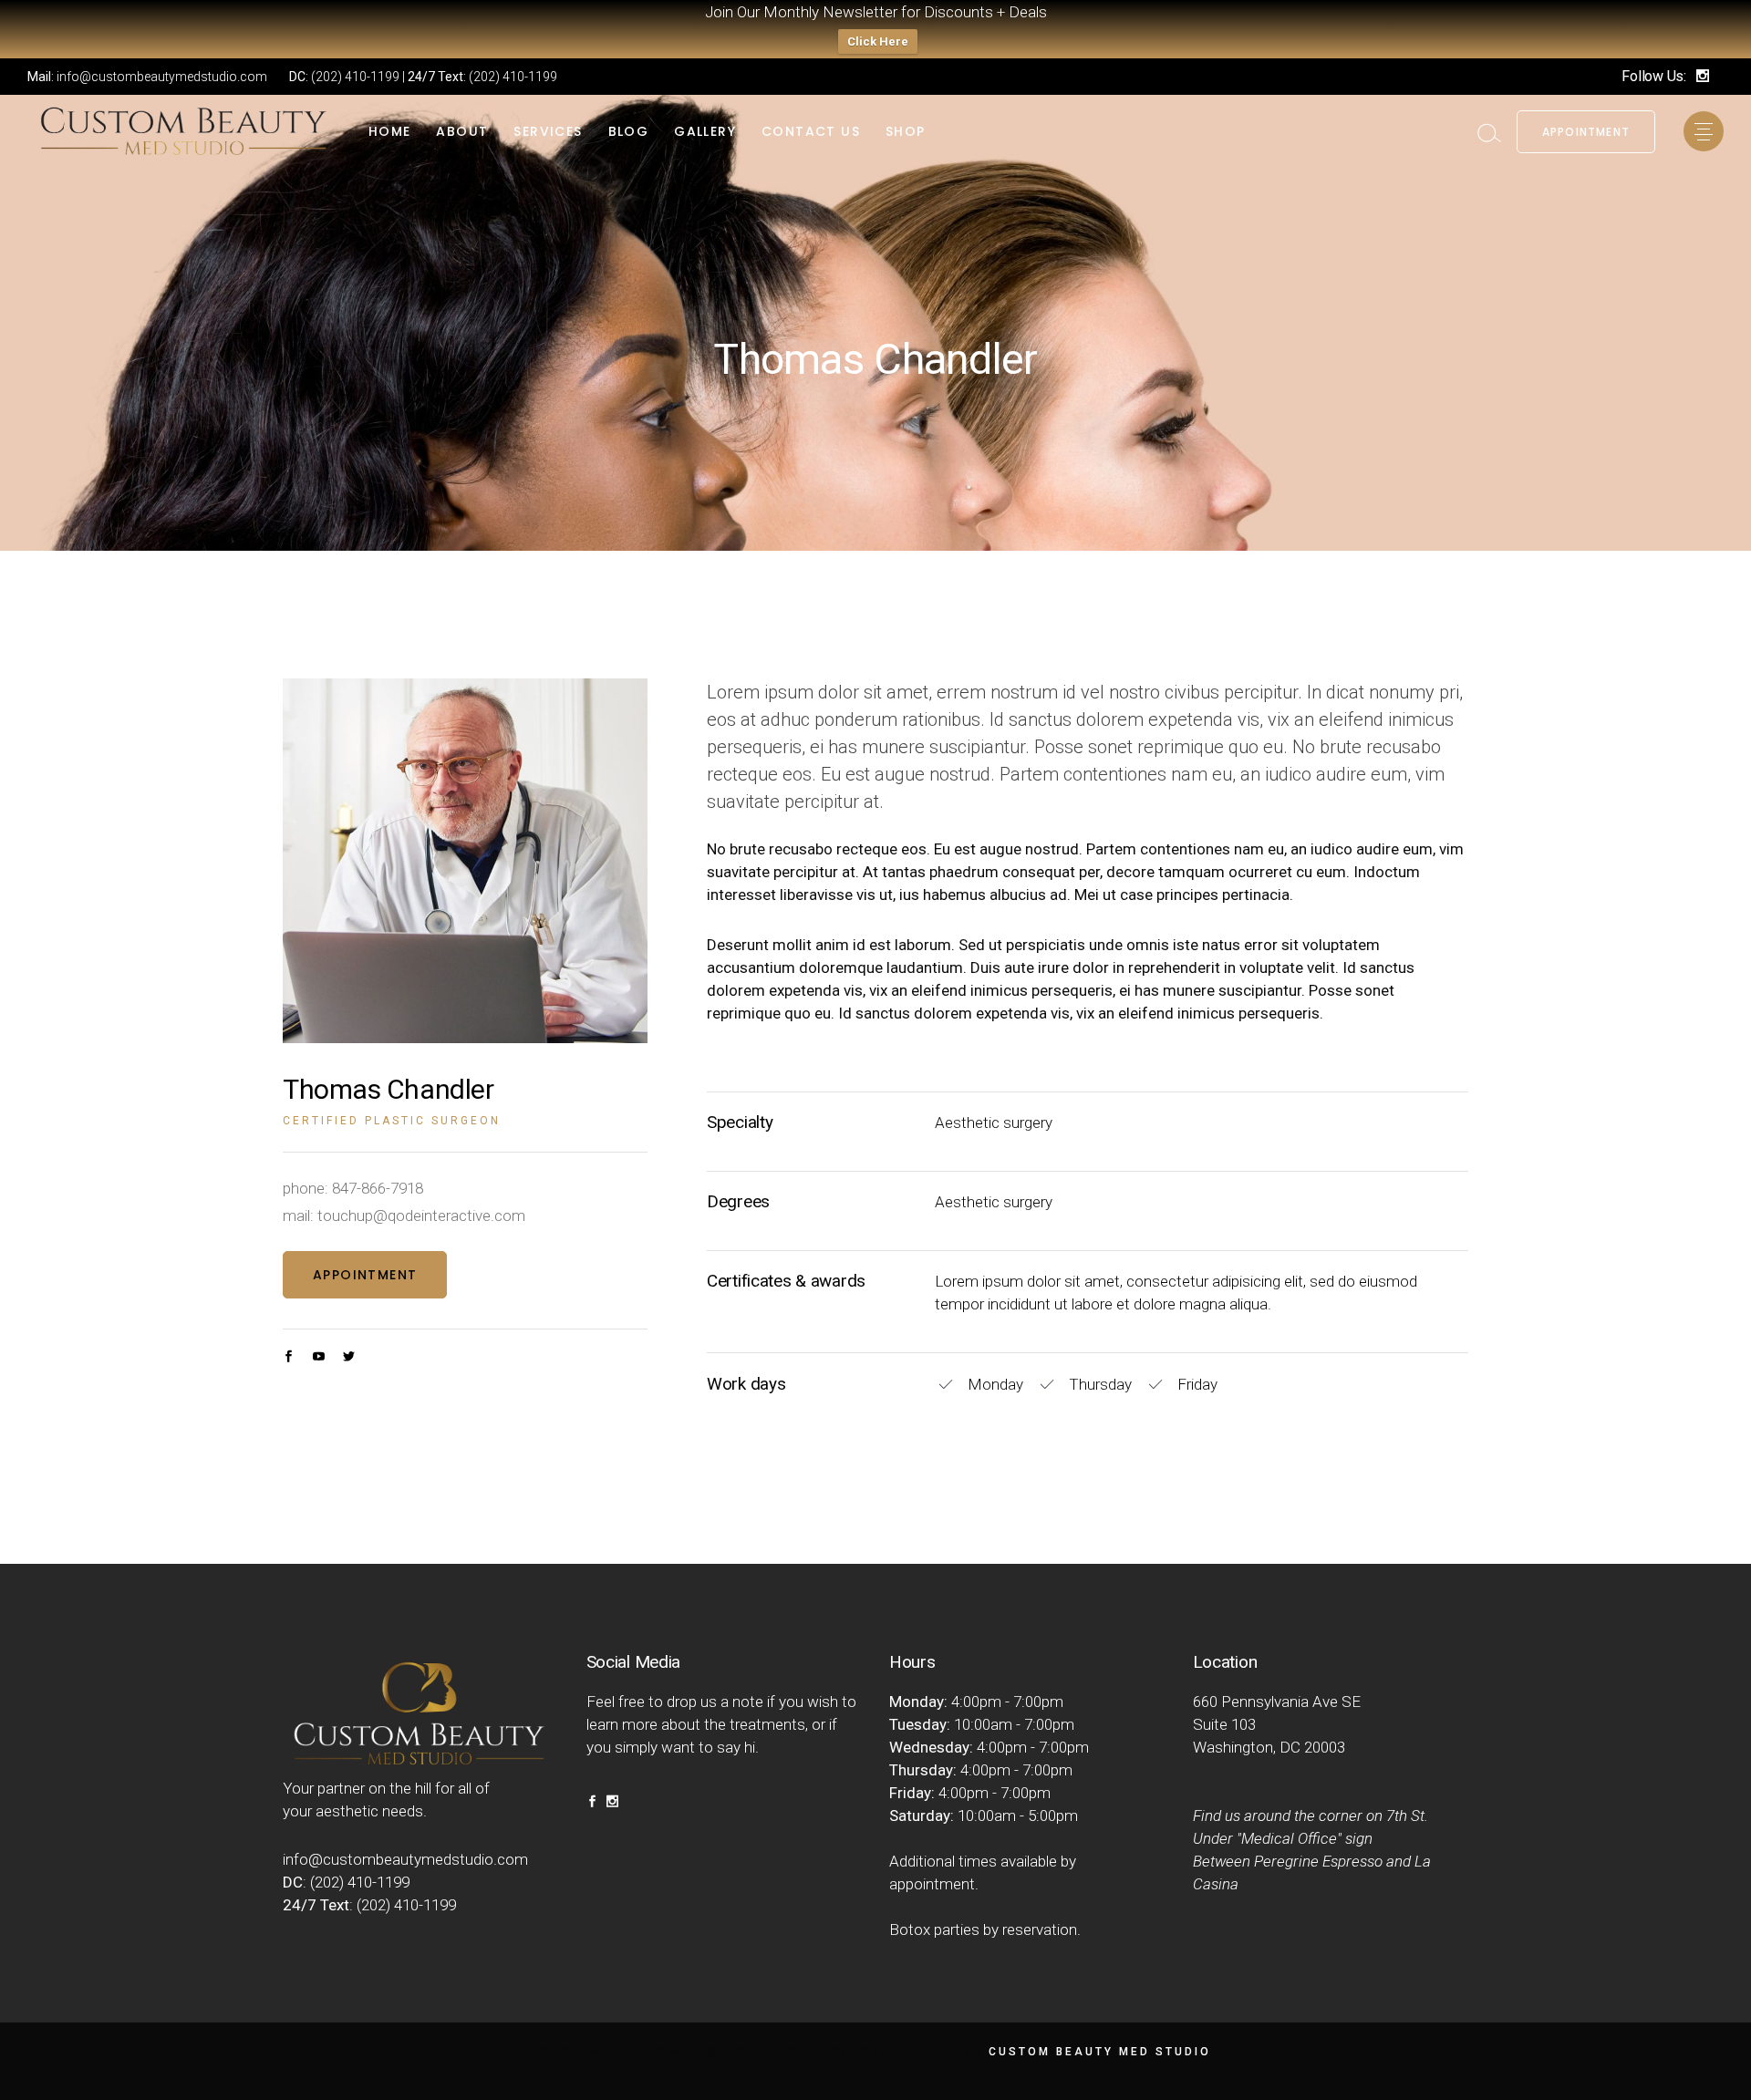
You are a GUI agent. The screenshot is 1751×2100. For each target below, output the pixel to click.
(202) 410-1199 (355, 77)
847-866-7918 (378, 1188)
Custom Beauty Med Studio (1100, 2052)
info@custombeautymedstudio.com (162, 77)
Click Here (878, 41)
